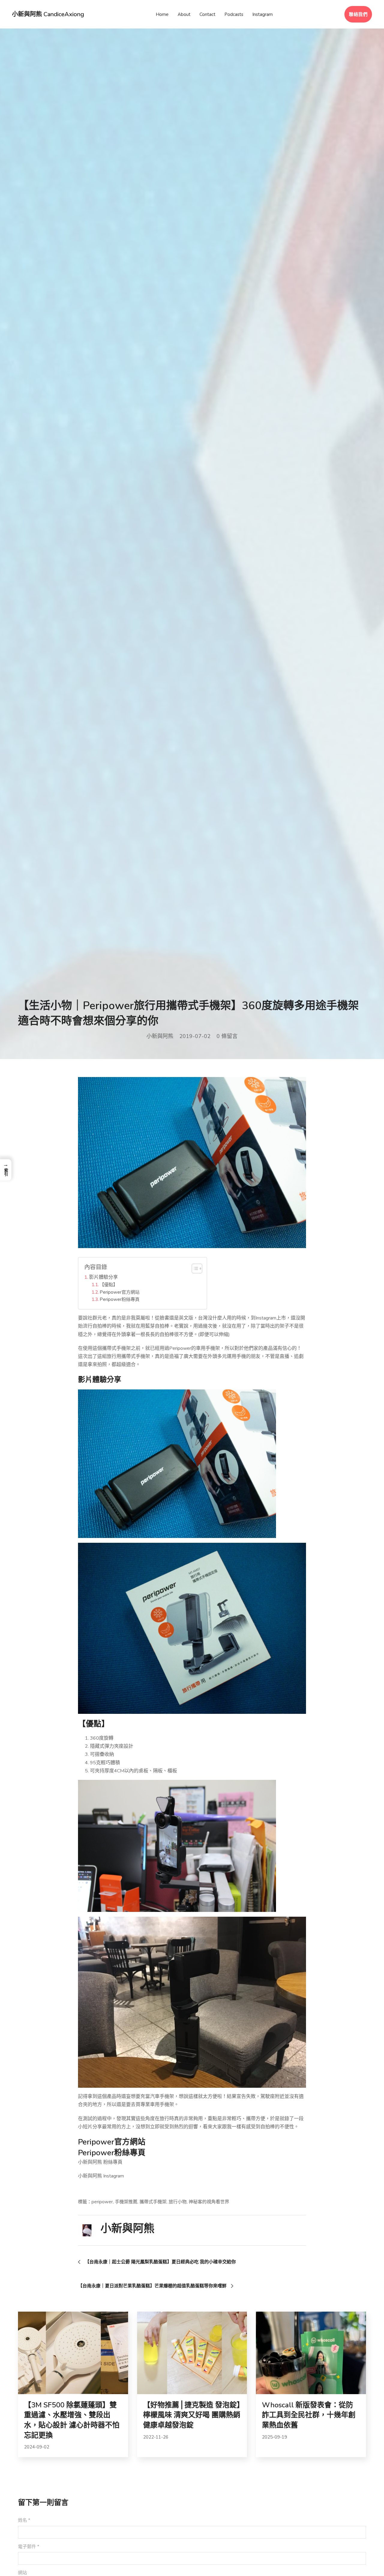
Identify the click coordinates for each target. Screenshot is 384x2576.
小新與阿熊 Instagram (101, 2176)
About (184, 14)
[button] (6, 1170)
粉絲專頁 (130, 2153)
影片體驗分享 (103, 1277)
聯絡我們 (358, 14)
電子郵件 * (29, 2547)
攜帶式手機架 (153, 2202)
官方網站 (130, 2142)
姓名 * (24, 2520)
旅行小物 (178, 2202)
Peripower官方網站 (120, 1292)
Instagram (262, 14)
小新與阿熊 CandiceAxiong (48, 14)
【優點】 (109, 1285)
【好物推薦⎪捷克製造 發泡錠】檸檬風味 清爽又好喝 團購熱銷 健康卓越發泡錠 (192, 2415)
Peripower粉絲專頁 (120, 1299)
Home (162, 14)
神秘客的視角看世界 (209, 2202)
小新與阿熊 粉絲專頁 (100, 2162)
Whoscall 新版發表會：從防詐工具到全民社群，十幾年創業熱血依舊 (309, 2415)
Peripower (96, 2142)
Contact (207, 14)
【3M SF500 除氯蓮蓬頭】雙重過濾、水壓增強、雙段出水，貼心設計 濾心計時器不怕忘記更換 (72, 2420)
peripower (102, 2202)
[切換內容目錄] (194, 1268)
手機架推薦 (126, 2202)
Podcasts (234, 14)
